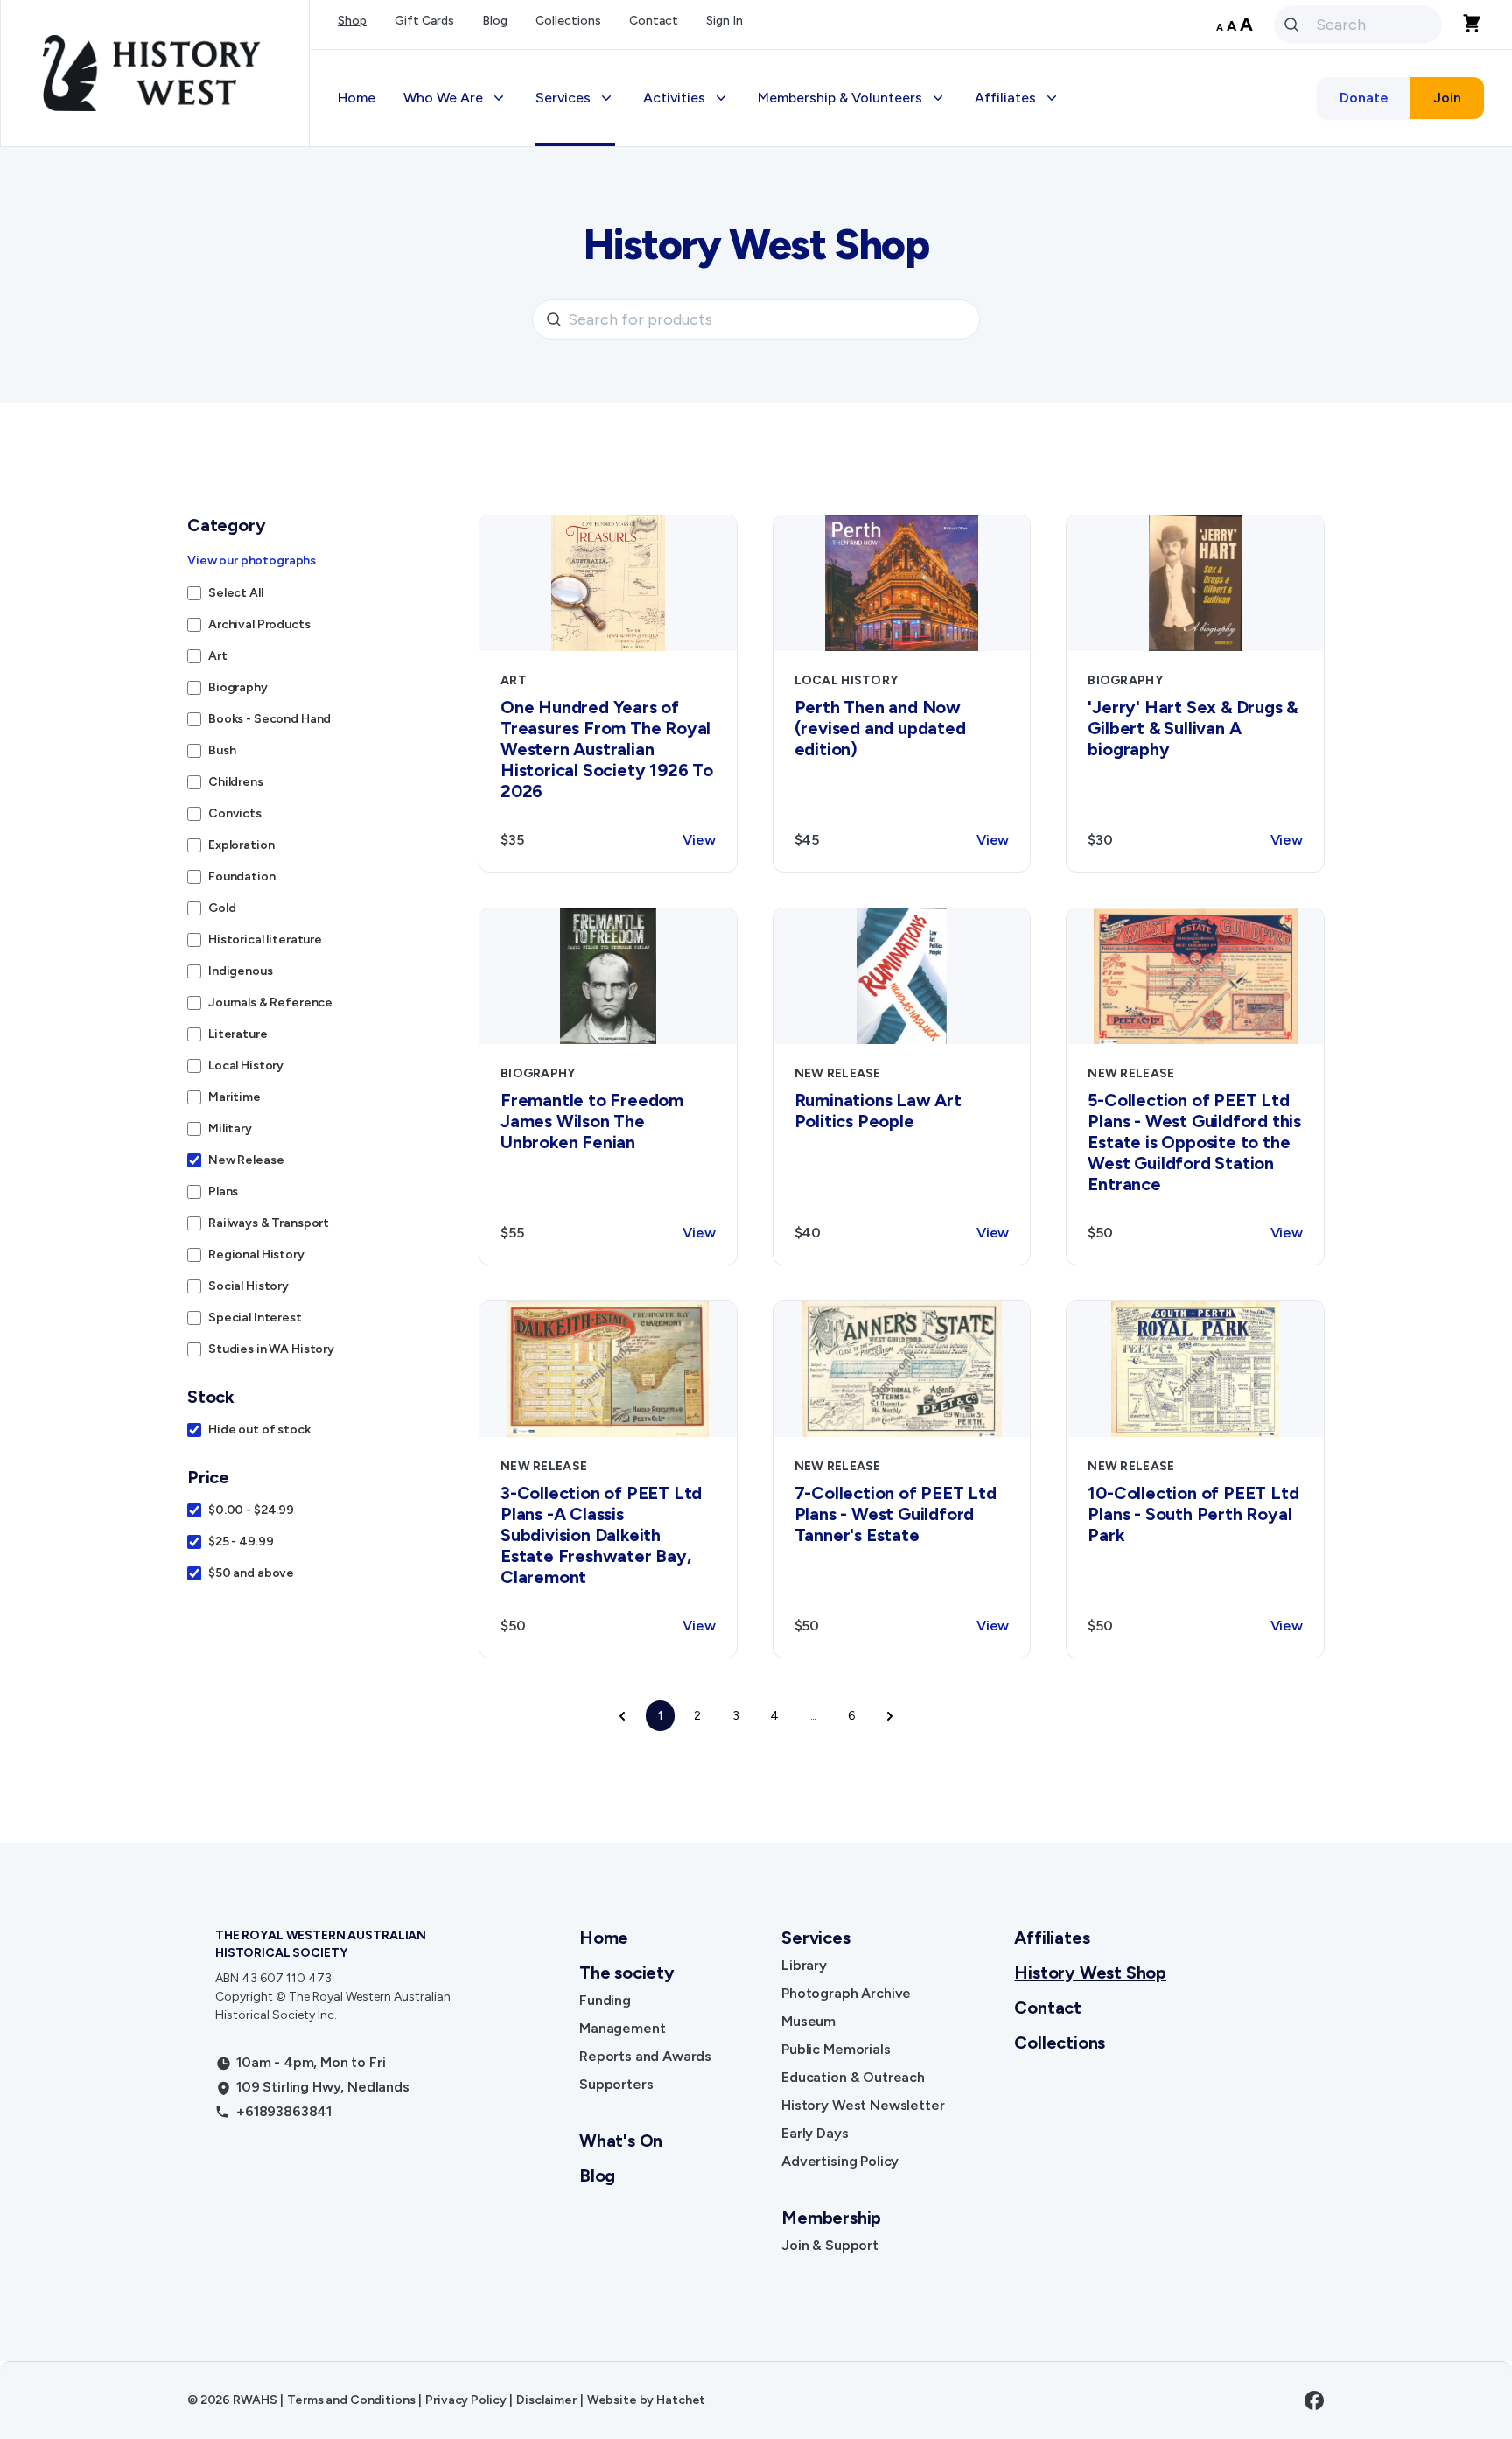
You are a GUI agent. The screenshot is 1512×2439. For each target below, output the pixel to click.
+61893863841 (284, 2111)
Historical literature (265, 939)
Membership (831, 2218)
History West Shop (1090, 1973)
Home (357, 98)
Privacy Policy (465, 2400)
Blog (495, 21)
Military (230, 1128)
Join (1447, 98)
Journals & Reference (270, 1002)
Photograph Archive (846, 1993)
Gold (222, 908)
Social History (248, 1286)
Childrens (236, 782)
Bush (222, 750)
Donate (1364, 98)
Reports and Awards (645, 2056)
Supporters (616, 2084)
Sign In (724, 21)
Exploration (241, 845)
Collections (568, 21)
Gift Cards (424, 21)
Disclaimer (546, 2400)
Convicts (235, 813)
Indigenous (241, 971)
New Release (246, 1160)
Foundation (242, 876)
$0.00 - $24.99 (251, 1510)
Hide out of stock (259, 1430)
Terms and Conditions (351, 2400)
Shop (352, 21)
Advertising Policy (840, 2161)
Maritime (234, 1097)
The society (627, 1973)
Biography (238, 687)
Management (622, 2028)
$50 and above (251, 1573)
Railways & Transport (269, 1223)
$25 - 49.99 (241, 1542)
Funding (605, 2000)
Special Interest (255, 1318)
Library (804, 1965)
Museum (808, 2021)
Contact (654, 21)
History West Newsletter (863, 2105)
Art (218, 656)
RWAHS (255, 2400)
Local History (246, 1065)
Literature (238, 1034)
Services (815, 1938)
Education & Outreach (853, 2077)
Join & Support (830, 2245)
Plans (223, 1191)
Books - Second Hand (269, 719)
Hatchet (681, 2400)
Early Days (815, 2133)
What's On (621, 2141)
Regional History (256, 1255)
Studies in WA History (271, 1349)
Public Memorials (836, 2049)
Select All (236, 593)
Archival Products (259, 624)
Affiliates (1052, 1938)
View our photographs (252, 561)
